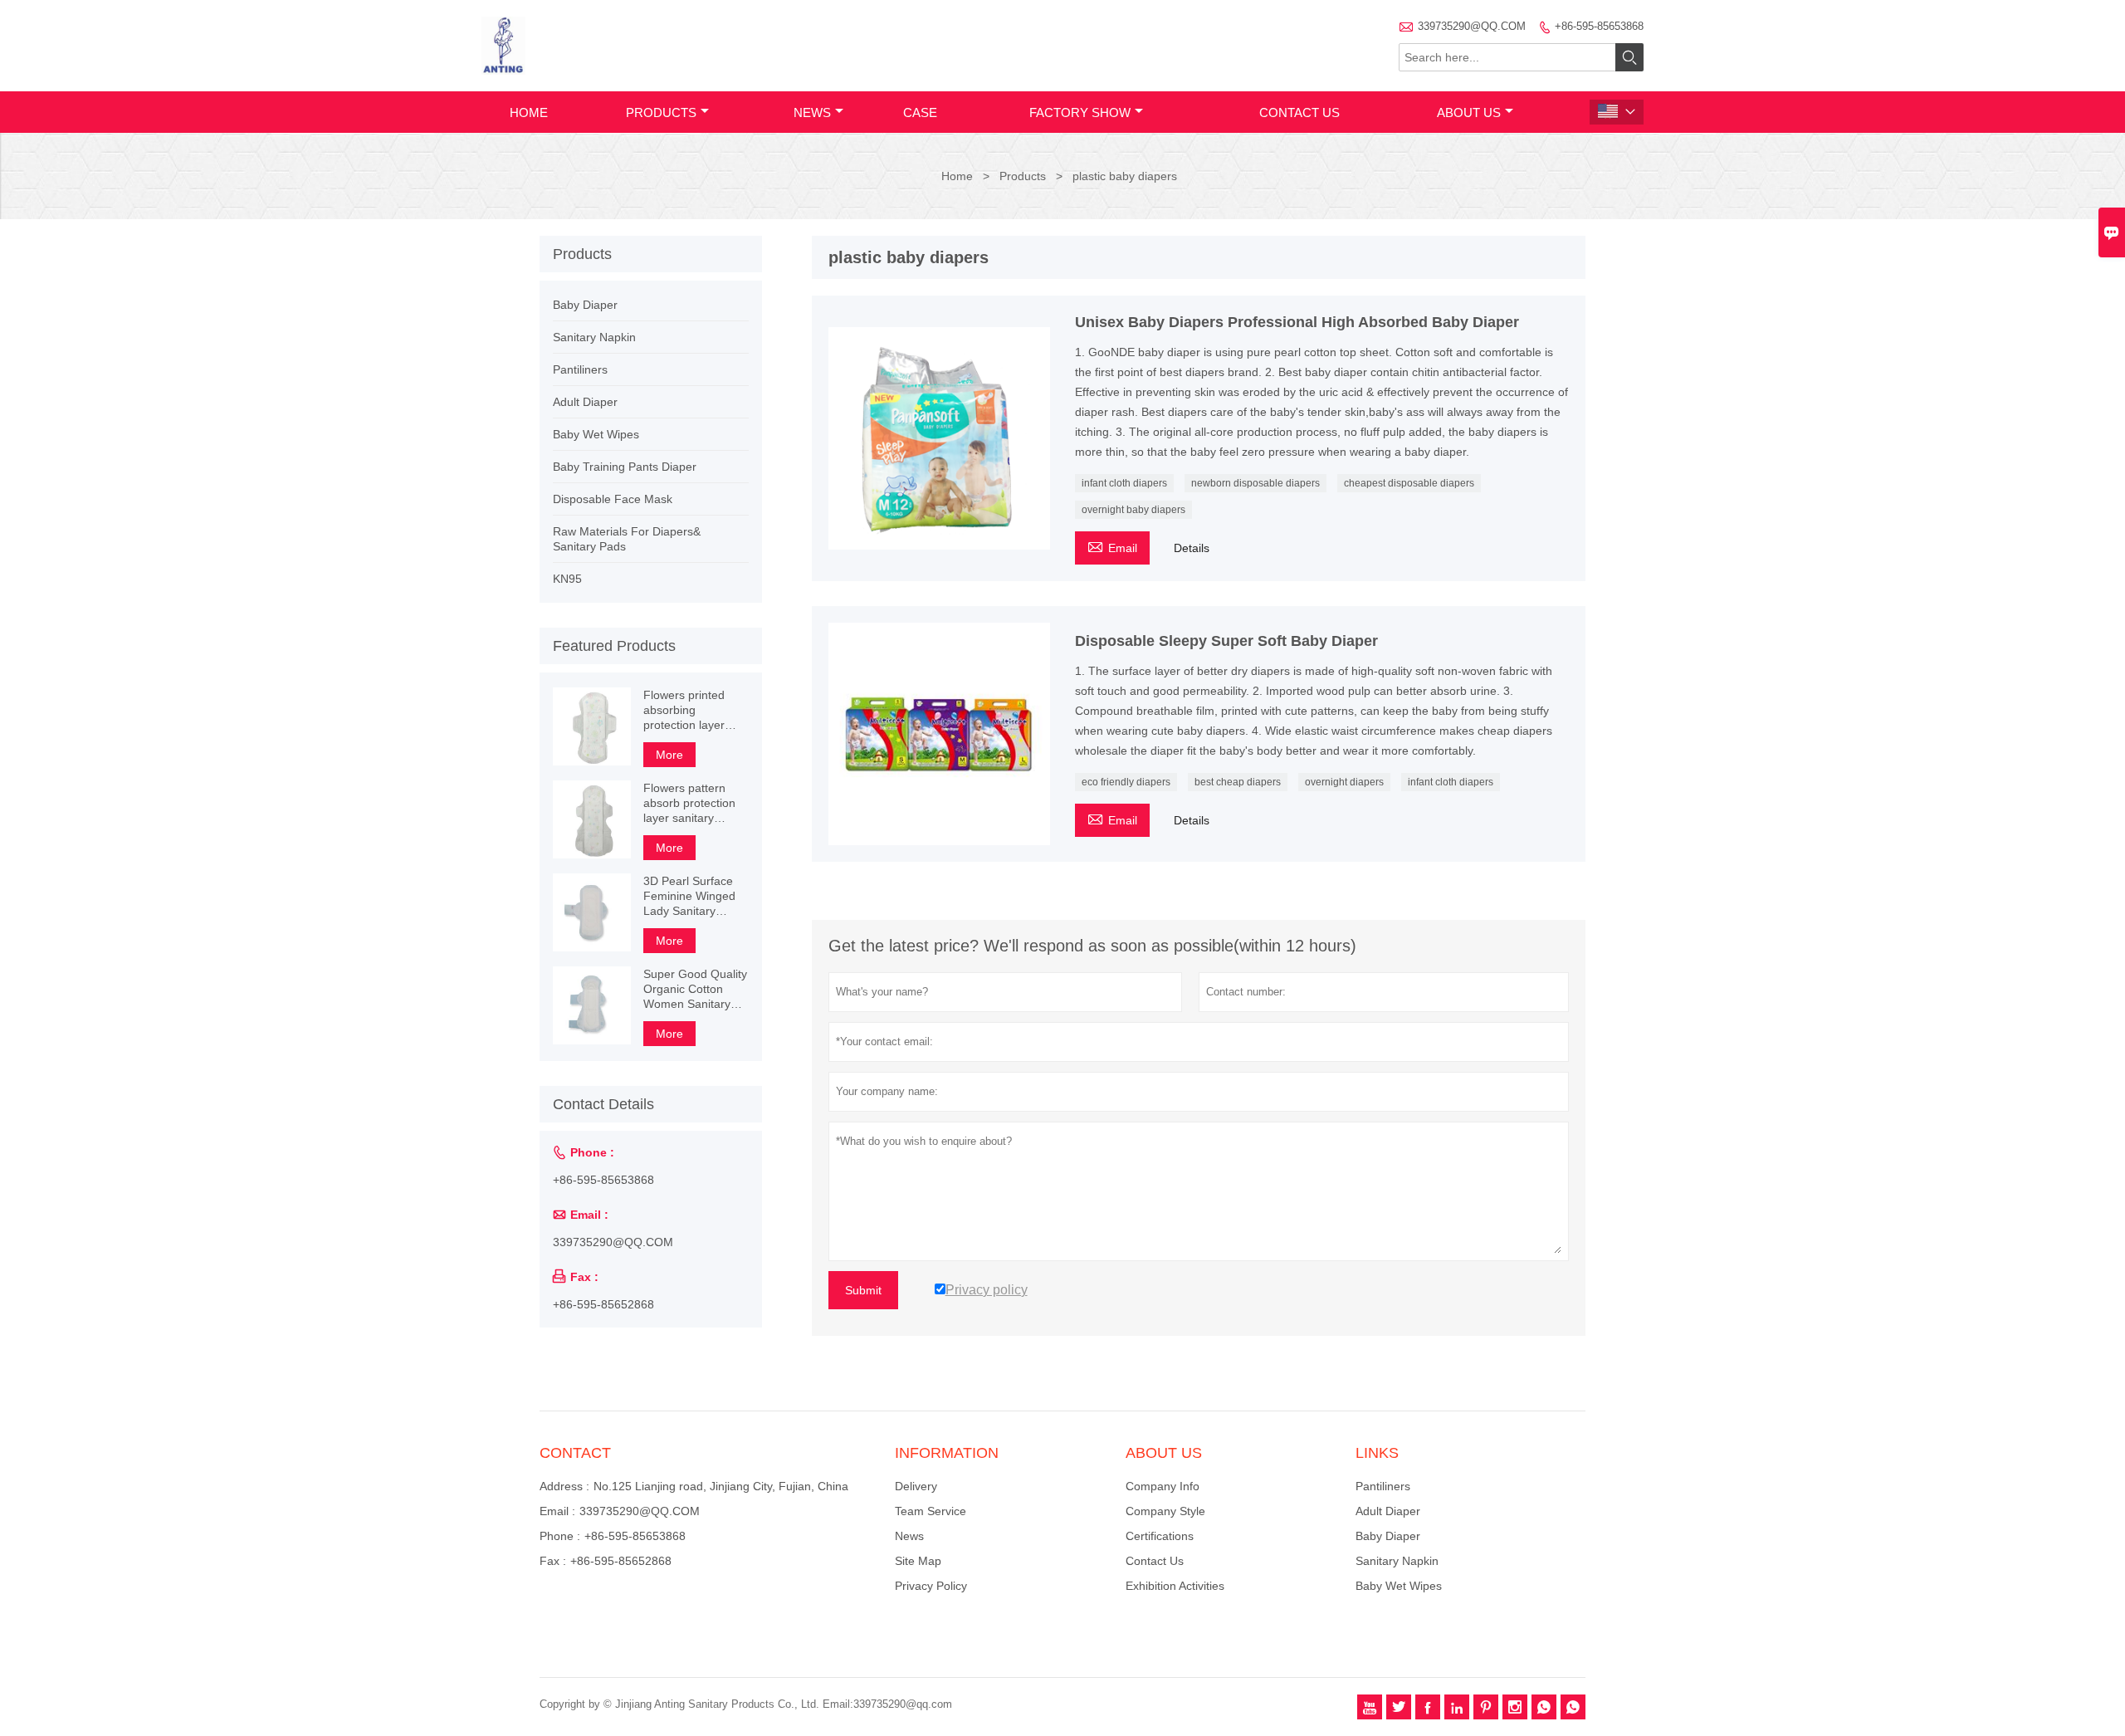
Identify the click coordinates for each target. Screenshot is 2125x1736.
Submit (863, 1290)
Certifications (1160, 1536)
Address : (564, 1486)
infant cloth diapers (1124, 483)
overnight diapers (1344, 782)
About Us (1469, 112)
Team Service (931, 1511)
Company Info (1163, 1486)
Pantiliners (580, 369)
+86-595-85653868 (1599, 26)
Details (1192, 548)
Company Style (1165, 1511)
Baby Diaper (585, 305)
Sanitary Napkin (594, 337)
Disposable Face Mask (613, 499)
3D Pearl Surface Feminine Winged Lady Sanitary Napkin (689, 896)
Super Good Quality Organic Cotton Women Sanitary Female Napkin (695, 989)
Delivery (916, 1486)
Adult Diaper (585, 402)
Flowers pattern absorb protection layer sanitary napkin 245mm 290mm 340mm (689, 803)
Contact (575, 1453)
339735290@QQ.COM (1472, 26)
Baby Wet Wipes (596, 434)
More (669, 755)
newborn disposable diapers (1255, 483)
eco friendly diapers (1126, 782)
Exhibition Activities (1175, 1586)
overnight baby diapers (1133, 510)
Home (529, 112)
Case (920, 112)
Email (1112, 546)
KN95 (567, 579)
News (812, 112)
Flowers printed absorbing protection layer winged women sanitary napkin (684, 710)
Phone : (560, 1536)
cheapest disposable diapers (1409, 483)
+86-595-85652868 (603, 1304)
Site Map (918, 1561)
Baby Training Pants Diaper (625, 467)
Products (661, 112)
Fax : (553, 1561)
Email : (557, 1511)
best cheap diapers (1238, 782)
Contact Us (1299, 112)
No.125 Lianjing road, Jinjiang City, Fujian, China (721, 1486)
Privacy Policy (931, 1586)
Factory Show (1080, 112)
